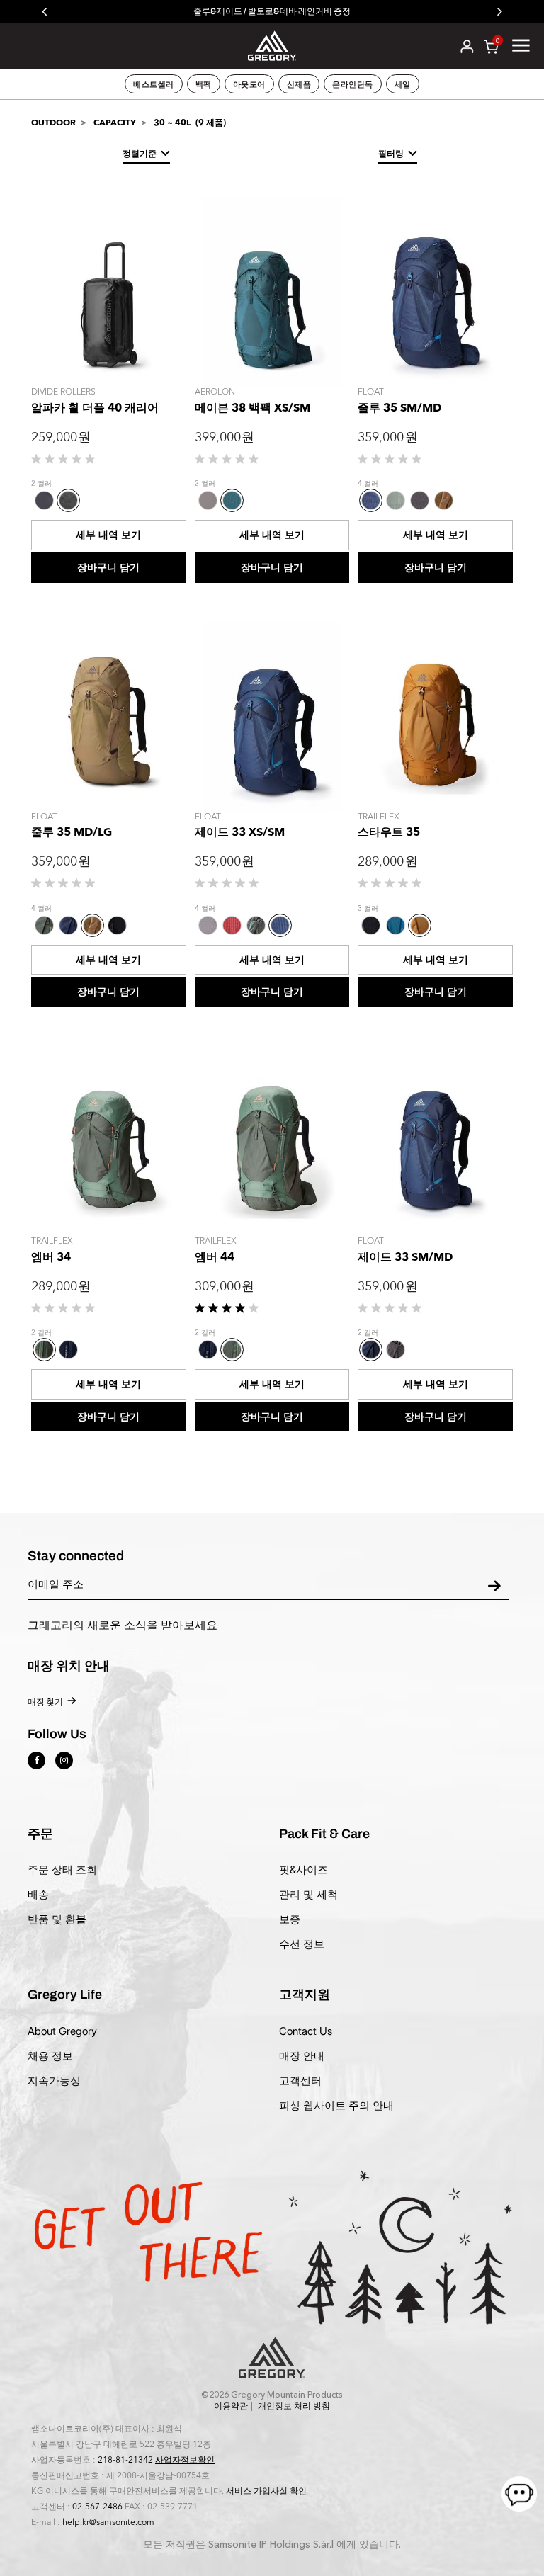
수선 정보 (302, 1944)
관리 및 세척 (308, 1894)
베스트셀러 (154, 84)
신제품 (299, 84)
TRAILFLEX (379, 817)
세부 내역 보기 (108, 535)
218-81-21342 (125, 2460)
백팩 (204, 84)
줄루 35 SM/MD (399, 408)
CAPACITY (115, 123)
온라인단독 (353, 84)
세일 (403, 84)
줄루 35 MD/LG (72, 832)
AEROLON (215, 392)
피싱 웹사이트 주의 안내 (336, 2105)
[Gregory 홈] (272, 45)
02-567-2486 (97, 2507)
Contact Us (306, 2031)
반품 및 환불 (57, 1919)
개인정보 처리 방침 (294, 2406)
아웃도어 (249, 84)
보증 (290, 1919)
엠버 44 (215, 1257)
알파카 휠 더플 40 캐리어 (95, 408)
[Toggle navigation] (521, 45)
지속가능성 (54, 2081)
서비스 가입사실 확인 (266, 2491)
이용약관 (231, 2406)
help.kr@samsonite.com (108, 2522)
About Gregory (62, 2031)
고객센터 (300, 2081)
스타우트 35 (389, 832)
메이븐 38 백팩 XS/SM (253, 408)
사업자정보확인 (185, 2460)
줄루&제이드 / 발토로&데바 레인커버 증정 (272, 11)
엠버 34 (51, 1257)
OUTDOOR (53, 123)
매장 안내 (302, 2056)
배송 (38, 1894)
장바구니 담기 (108, 568)
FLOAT (371, 392)
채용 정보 (50, 2056)
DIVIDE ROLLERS (63, 392)
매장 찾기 (45, 1702)
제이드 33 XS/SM (240, 832)
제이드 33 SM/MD (405, 1257)
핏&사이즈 (304, 1869)
